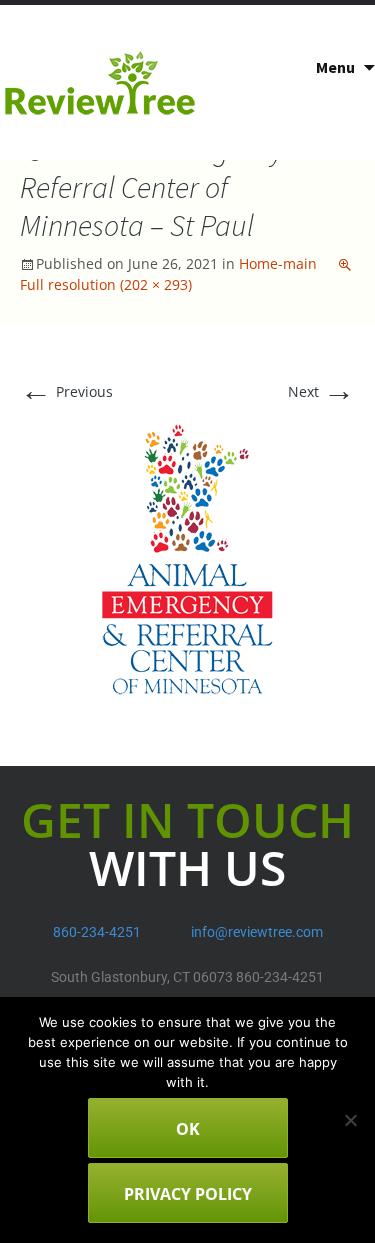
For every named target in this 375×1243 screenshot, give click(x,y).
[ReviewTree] (100, 82)
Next (321, 391)
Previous (66, 391)
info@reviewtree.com (257, 932)
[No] (350, 1120)
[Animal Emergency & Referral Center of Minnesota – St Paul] (188, 557)
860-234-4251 (97, 932)
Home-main (278, 263)
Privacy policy (188, 1194)
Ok (188, 1129)
